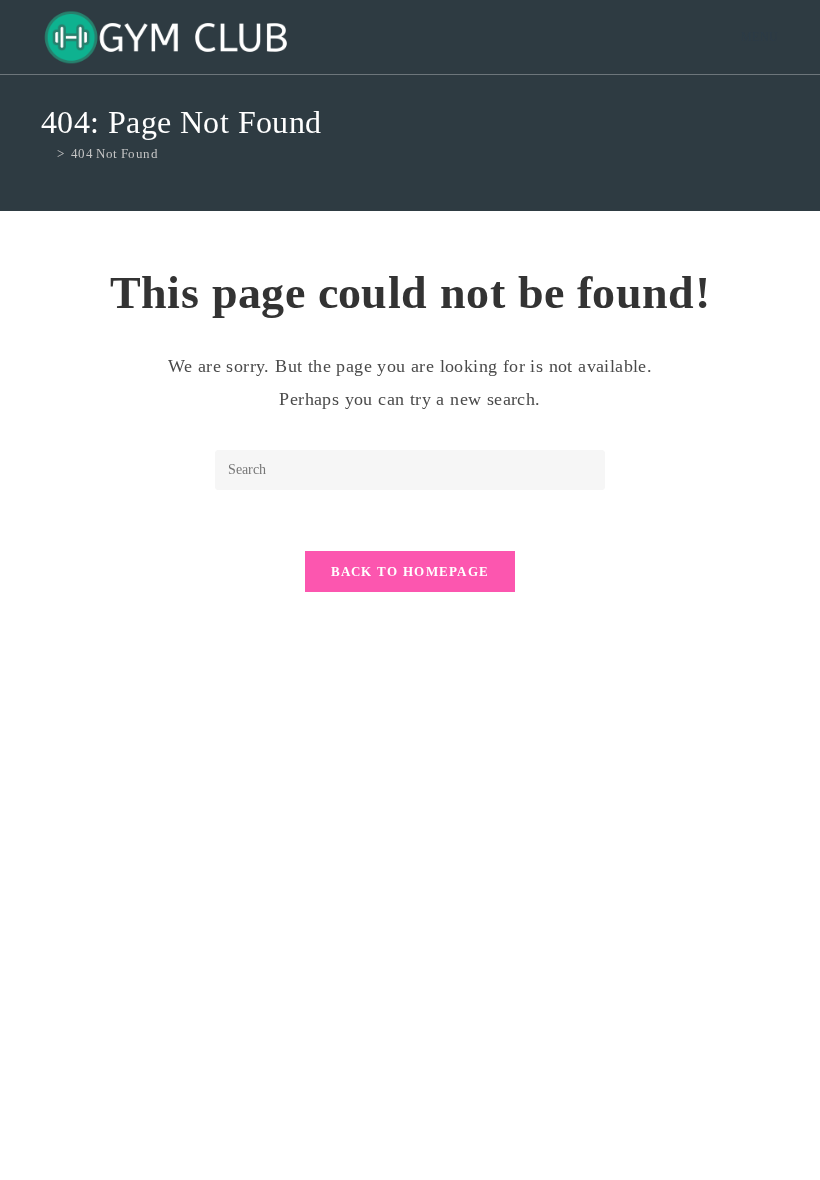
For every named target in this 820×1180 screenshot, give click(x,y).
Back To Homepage (410, 571)
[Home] (46, 153)
